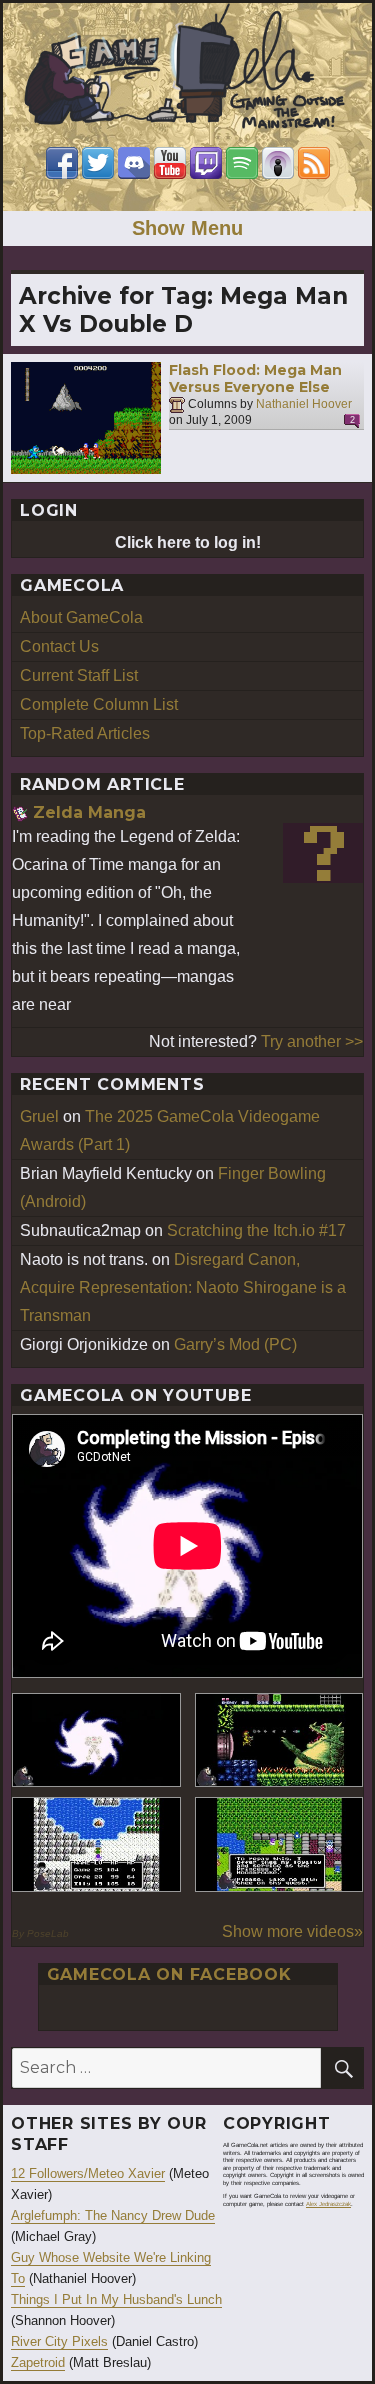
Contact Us (59, 646)
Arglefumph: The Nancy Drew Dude (113, 2215)
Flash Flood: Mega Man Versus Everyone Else (255, 379)
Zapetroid (38, 2362)
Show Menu (187, 228)
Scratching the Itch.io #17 (256, 1230)
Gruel (39, 1116)
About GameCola (81, 617)
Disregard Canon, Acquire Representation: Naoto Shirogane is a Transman (183, 1287)
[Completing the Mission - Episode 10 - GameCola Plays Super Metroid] (96, 1740)
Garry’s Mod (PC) (235, 1344)
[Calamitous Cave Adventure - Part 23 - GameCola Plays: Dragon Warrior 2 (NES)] (96, 1844)
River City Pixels (59, 2341)
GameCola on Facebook (169, 1974)
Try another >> (312, 1041)
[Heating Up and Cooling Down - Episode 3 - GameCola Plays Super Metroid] (279, 1740)
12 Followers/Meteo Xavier (88, 2173)
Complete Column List (99, 704)
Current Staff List (79, 675)
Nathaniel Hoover (304, 404)
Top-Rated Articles (85, 733)
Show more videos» (292, 1931)
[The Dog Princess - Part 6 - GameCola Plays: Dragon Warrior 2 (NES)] (279, 1844)
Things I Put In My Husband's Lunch (116, 2299)
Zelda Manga (89, 812)
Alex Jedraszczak (328, 2204)
